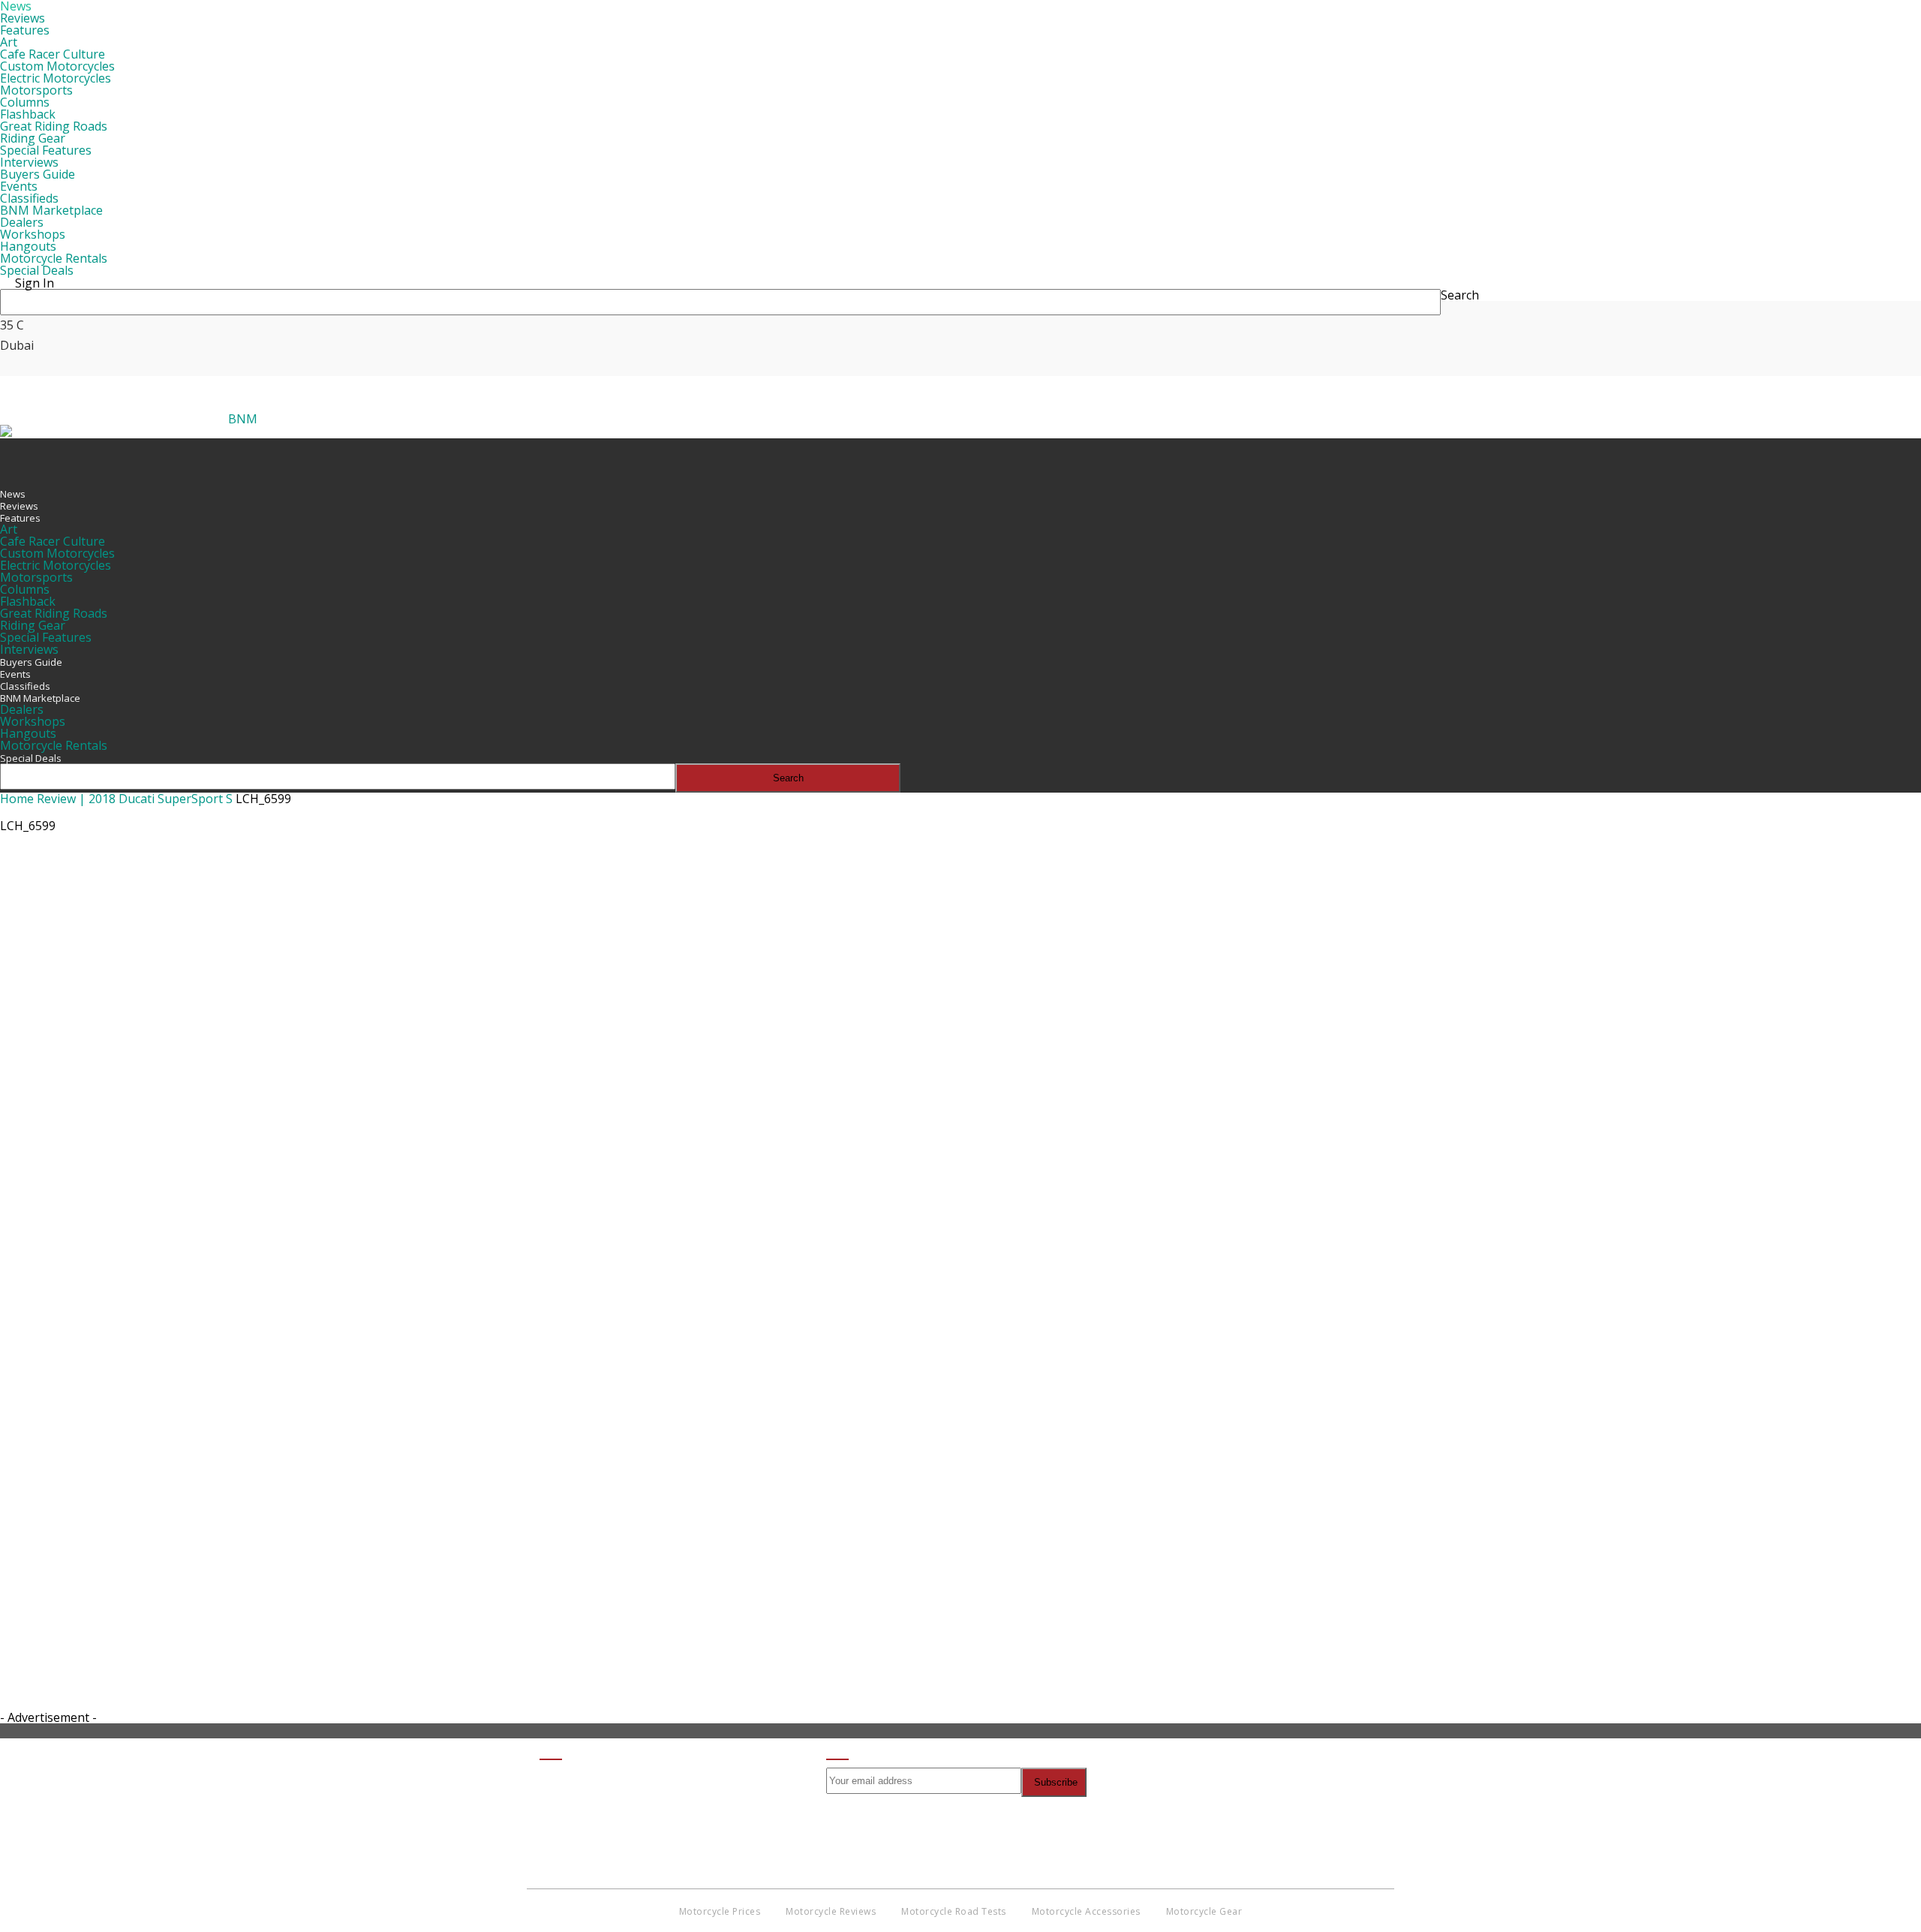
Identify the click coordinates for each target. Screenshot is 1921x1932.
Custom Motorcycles (57, 66)
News (13, 494)
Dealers (22, 222)
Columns (25, 102)
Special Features (46, 150)
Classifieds (29, 198)
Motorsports (36, 90)
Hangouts (28, 246)
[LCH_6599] (480, 1477)
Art (9, 42)
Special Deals (37, 270)
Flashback (28, 114)
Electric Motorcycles (56, 78)
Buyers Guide (38, 174)
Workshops (33, 234)
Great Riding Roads (54, 126)
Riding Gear (33, 138)
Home (17, 799)
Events (19, 186)
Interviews (29, 162)
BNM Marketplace (51, 210)
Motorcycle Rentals (54, 258)
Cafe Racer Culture (53, 54)
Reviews (23, 18)
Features (25, 30)
